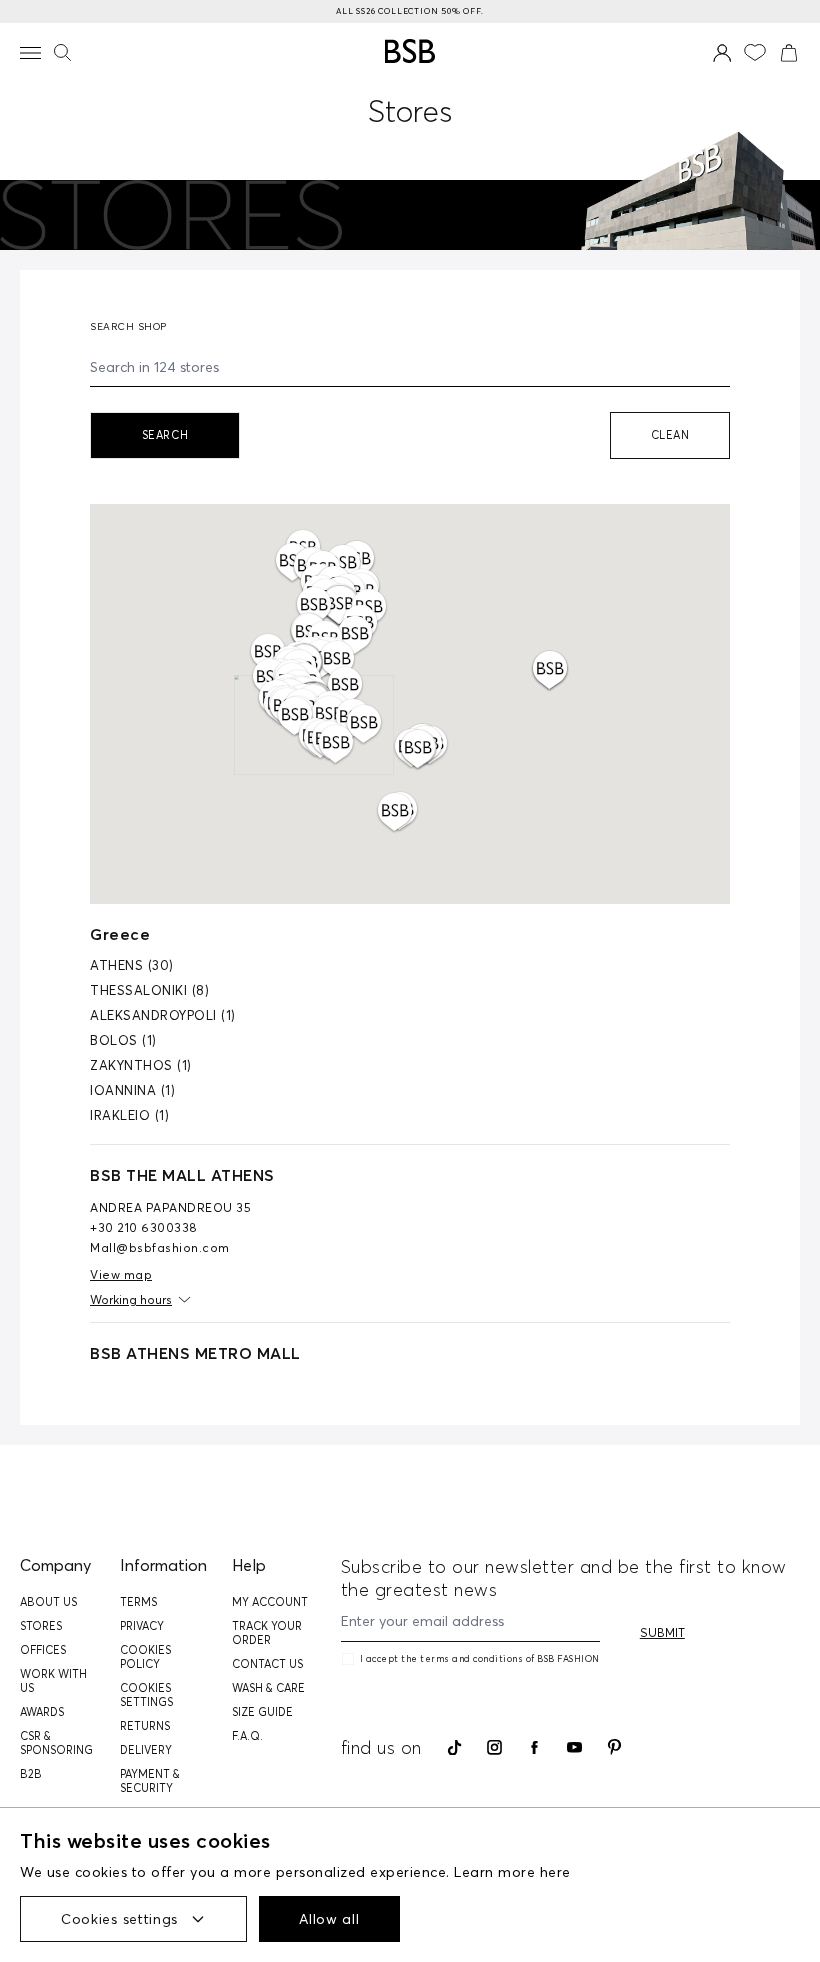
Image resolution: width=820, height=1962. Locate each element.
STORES (41, 1626)
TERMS (138, 1602)
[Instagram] (494, 1747)
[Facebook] (534, 1748)
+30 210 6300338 (144, 1227)
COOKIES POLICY (145, 1657)
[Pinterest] (614, 1747)
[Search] (62, 52)
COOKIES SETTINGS (146, 1695)
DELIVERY (146, 1750)
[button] (418, 750)
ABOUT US (48, 1602)
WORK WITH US (53, 1681)
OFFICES (43, 1650)
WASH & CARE (268, 1688)
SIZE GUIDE (262, 1712)
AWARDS (42, 1712)
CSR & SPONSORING (56, 1743)
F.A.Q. (247, 1736)
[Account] (722, 52)
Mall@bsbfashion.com (160, 1247)
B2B (31, 1774)
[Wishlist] (755, 52)
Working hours (131, 1299)
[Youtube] (574, 1747)
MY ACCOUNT (270, 1602)
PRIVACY (142, 1626)
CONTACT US (267, 1664)
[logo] (410, 51)
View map (121, 1274)
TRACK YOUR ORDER (267, 1633)
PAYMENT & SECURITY (150, 1781)
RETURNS (145, 1726)
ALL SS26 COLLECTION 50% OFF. (409, 11)
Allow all (329, 1919)
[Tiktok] (454, 1748)
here (555, 1872)
